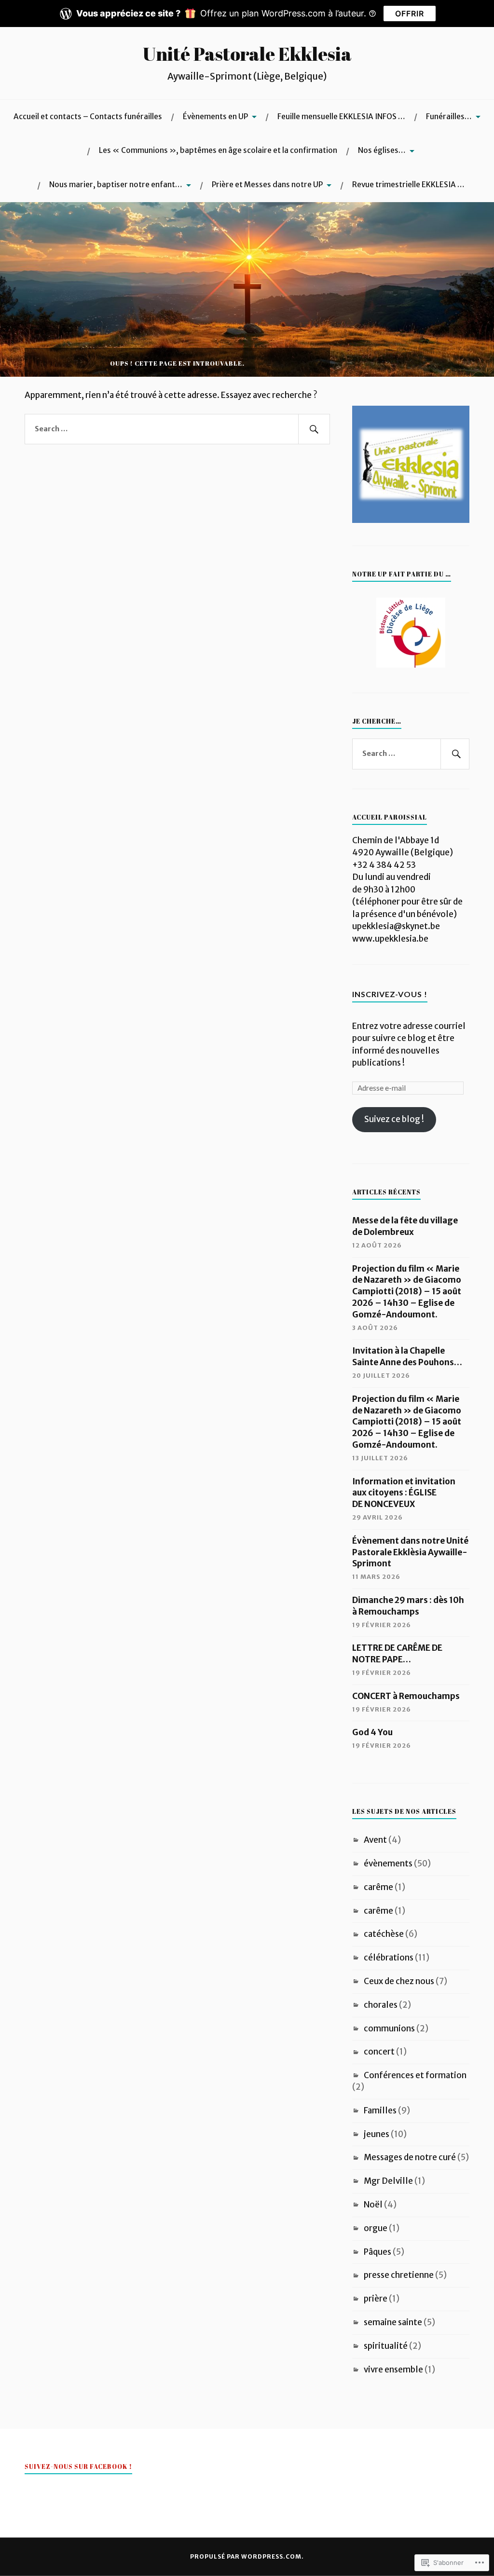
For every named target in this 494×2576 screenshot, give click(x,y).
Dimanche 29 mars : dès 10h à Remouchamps (408, 1606)
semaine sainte (393, 2322)
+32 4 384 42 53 (384, 865)
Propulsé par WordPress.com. (247, 2556)
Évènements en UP (215, 116)
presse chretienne (399, 2275)
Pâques (377, 2252)
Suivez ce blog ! (394, 1119)
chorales (381, 2005)
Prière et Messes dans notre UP (267, 185)
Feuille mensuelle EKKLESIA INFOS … (341, 116)
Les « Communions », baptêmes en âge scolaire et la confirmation (218, 150)
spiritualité (386, 2346)
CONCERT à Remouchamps (406, 1696)
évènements (388, 1863)
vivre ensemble (393, 2370)
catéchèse (384, 1934)
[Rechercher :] (177, 429)
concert (379, 2052)
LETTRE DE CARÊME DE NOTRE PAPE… (397, 1654)
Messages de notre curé (410, 2157)
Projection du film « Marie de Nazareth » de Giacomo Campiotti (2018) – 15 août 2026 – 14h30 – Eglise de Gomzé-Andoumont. (407, 1292)
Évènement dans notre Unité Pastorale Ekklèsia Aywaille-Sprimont (410, 1552)
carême (378, 1887)
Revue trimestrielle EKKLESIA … (408, 185)
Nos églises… (382, 150)
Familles (380, 2110)
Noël (373, 2205)
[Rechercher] (314, 429)
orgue (376, 2228)
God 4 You (372, 1732)
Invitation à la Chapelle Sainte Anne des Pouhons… (407, 1357)
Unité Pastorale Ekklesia (247, 54)
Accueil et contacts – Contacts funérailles (88, 116)
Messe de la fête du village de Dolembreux (405, 1226)
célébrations (389, 1958)
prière (376, 2299)
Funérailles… (449, 116)
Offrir (410, 14)
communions (389, 2028)
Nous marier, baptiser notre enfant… (116, 185)
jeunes (377, 2134)
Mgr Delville (388, 2181)
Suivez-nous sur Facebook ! (78, 2466)
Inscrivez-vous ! (390, 994)
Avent (375, 1840)
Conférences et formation (415, 2075)
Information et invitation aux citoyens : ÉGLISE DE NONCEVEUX (404, 1493)
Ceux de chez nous (399, 1981)
